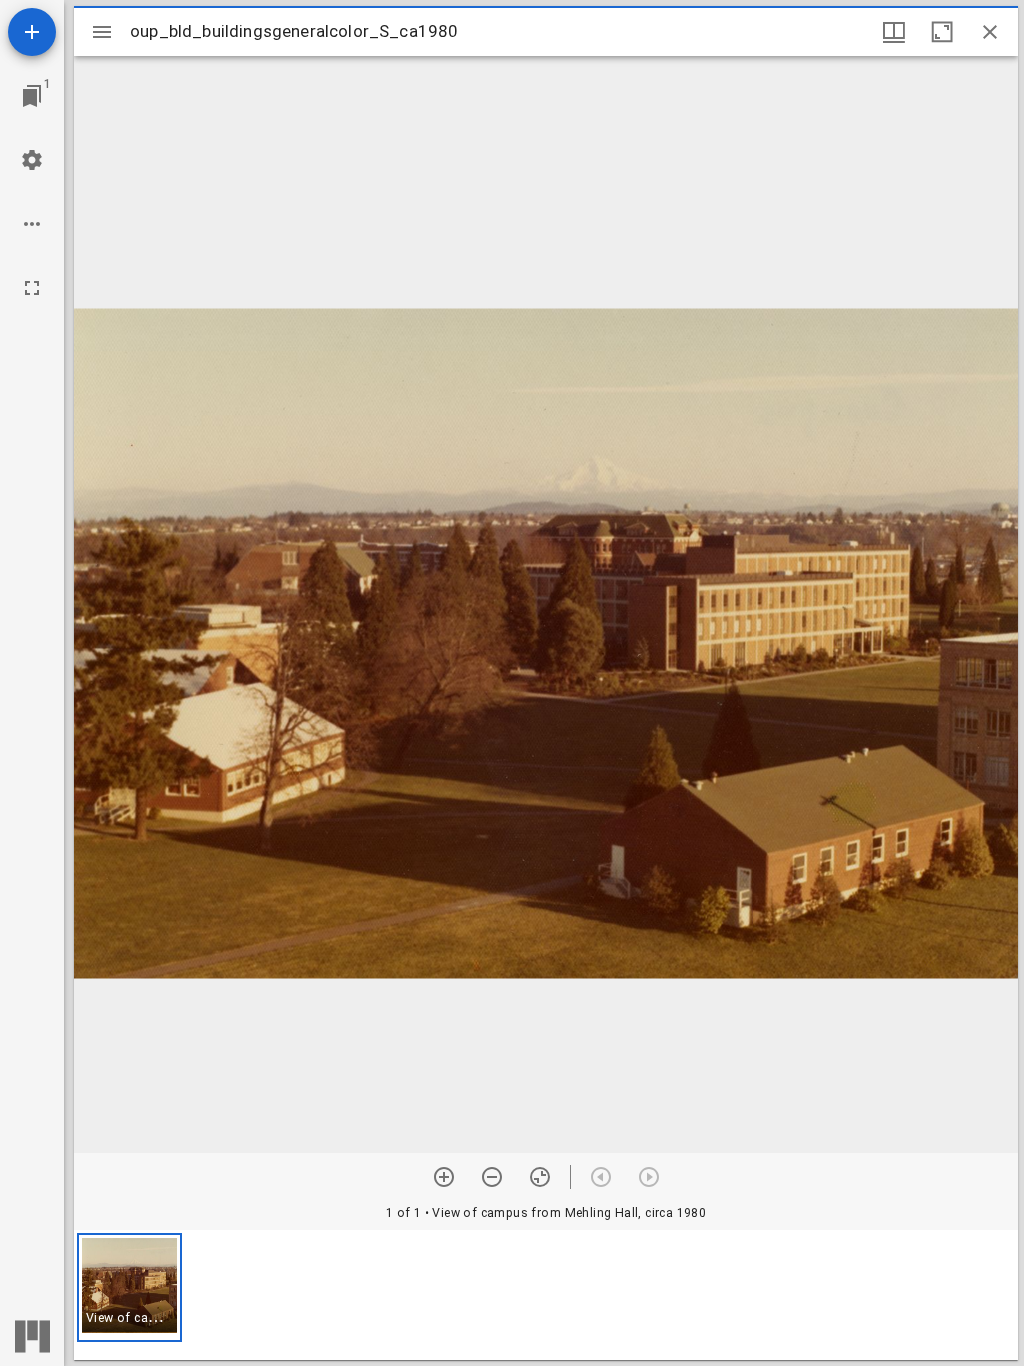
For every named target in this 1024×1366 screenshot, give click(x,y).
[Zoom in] (444, 1177)
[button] (129, 1287)
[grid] (546, 1295)
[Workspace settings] (32, 160)
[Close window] (990, 32)
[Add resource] (32, 32)
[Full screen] (32, 288)
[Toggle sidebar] (102, 32)
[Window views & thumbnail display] (894, 32)
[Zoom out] (492, 1177)
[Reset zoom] (540, 1177)
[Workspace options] (32, 224)
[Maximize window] (942, 32)
